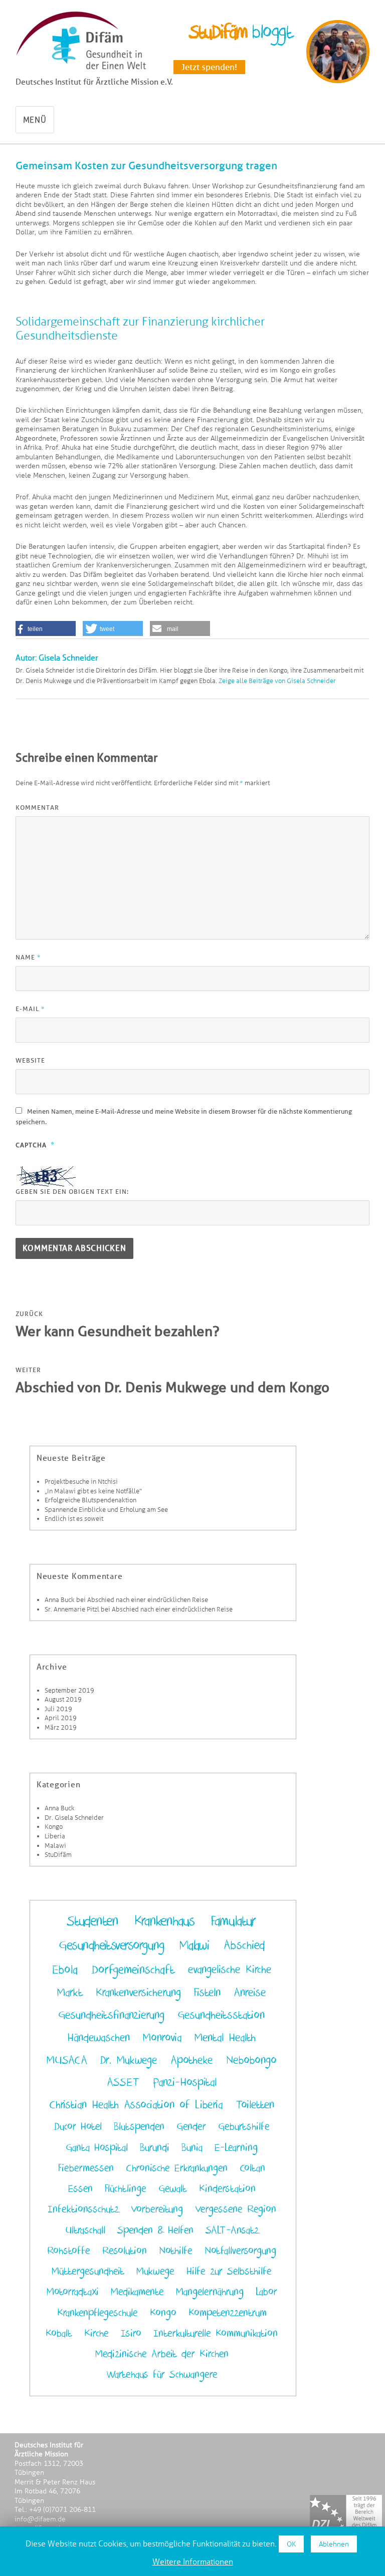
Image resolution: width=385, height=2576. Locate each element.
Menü (35, 120)
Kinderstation (227, 2189)
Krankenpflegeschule (98, 2313)
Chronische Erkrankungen (177, 2168)
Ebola (65, 1970)
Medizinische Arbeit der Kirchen (162, 2354)
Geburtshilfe (244, 2127)
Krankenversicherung (138, 1993)
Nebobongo (251, 2060)
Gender (191, 2127)
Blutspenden (139, 2127)
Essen (80, 2189)
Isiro (131, 2334)
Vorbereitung (157, 2209)
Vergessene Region (236, 2209)
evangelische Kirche (230, 1970)
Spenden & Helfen (155, 2230)
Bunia (192, 2148)
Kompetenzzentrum (228, 2313)
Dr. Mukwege (129, 2060)
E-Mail (30, 1009)
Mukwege (155, 2272)
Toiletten (255, 2105)
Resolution (125, 2251)
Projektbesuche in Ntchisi (81, 1482)
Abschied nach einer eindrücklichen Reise (148, 1600)
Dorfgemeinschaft (133, 1970)
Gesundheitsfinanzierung (111, 2015)
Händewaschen (99, 2038)
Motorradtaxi (73, 2292)
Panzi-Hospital (185, 2082)
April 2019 (61, 1718)
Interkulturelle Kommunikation (216, 2334)
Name (28, 957)
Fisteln (207, 1993)
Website (30, 1060)
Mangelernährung (210, 2292)
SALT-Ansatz (232, 2230)
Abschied (244, 1945)
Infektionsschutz (83, 2209)
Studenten (92, 1921)
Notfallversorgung (240, 2251)
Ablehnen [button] (334, 2544)
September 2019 (69, 1690)
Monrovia (162, 2038)
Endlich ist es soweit (74, 1519)
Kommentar (37, 808)
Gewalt (173, 2189)
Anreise (250, 1993)
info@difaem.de (40, 2519)
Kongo (54, 1827)
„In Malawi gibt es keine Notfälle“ (93, 1491)
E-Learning (236, 2148)
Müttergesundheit (88, 2272)
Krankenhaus (164, 1921)
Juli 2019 (58, 1709)
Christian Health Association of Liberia (136, 2105)
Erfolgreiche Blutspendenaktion (90, 1500)
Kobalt (59, 2334)
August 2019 (63, 1699)
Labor (266, 2292)
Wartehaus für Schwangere (162, 2375)
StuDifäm (58, 1855)
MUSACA (67, 2060)
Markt (70, 1993)
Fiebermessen (86, 2168)
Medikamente (137, 2292)
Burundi (155, 2148)
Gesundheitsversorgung (112, 1946)
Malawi (55, 1846)
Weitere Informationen (193, 2562)
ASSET (123, 2082)
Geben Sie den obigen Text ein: (72, 1192)
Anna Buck (60, 1600)
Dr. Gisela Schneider (74, 1818)
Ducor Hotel (78, 2127)
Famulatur (233, 1921)
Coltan (252, 2168)
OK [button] (291, 2544)
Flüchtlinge (126, 2189)
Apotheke (192, 2060)
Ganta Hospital (97, 2148)
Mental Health (225, 2038)
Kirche (97, 2334)
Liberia (55, 1836)
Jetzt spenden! (209, 67)
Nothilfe (176, 2251)
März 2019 (61, 1727)
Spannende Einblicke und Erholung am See (106, 1510)
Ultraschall (85, 2230)
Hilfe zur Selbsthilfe (229, 2272)
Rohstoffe (69, 2251)
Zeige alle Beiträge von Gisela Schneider (277, 681)
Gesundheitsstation (221, 2015)
